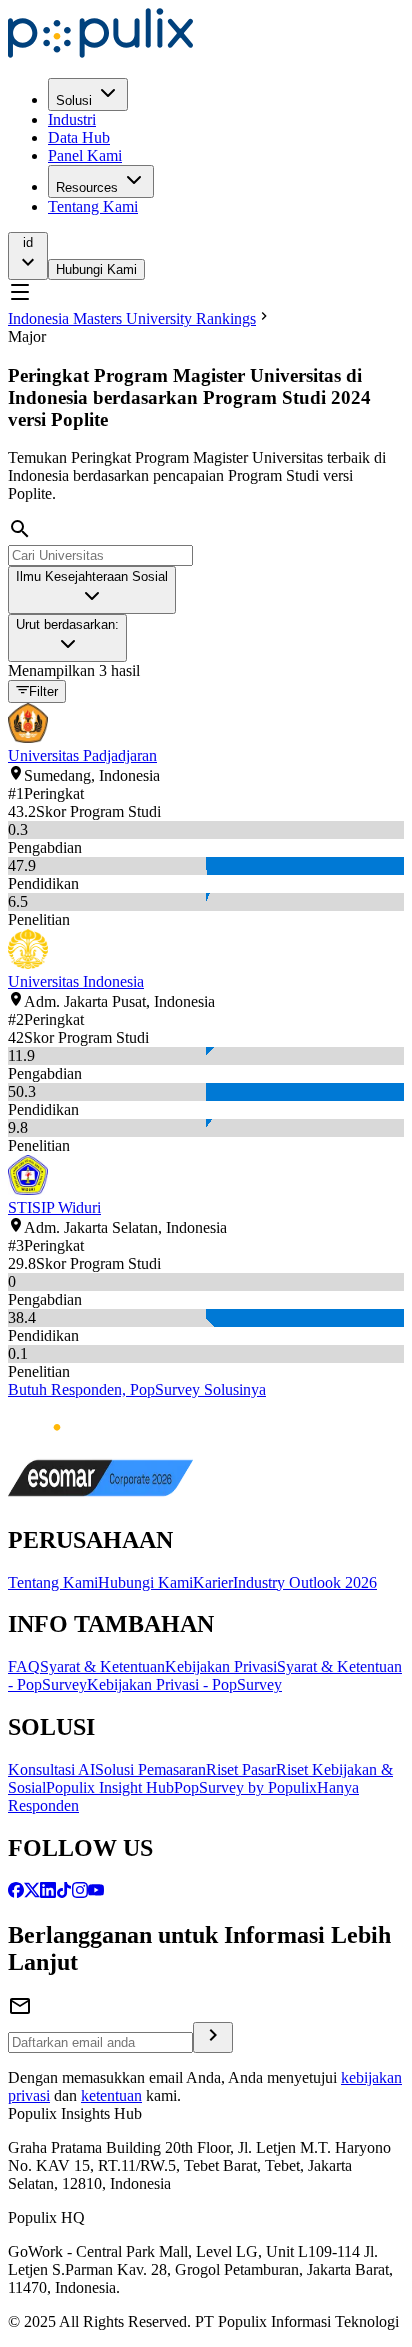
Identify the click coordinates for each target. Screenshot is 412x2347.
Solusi (74, 100)
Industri (72, 119)
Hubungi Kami (96, 269)
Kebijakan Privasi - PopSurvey (184, 1684)
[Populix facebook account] (16, 1892)
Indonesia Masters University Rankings (132, 318)
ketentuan (111, 2095)
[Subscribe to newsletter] (213, 2037)
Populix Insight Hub (110, 1787)
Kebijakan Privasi (221, 1666)
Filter (43, 692)
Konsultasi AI (51, 1769)
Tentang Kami (93, 206)
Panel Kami (85, 155)
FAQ (24, 1666)
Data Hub (79, 137)
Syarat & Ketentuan (102, 1666)
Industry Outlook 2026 (305, 1582)
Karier (213, 1582)
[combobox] (92, 590)
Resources (87, 187)
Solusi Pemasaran (150, 1769)
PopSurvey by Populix (245, 1787)
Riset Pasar (241, 1769)
